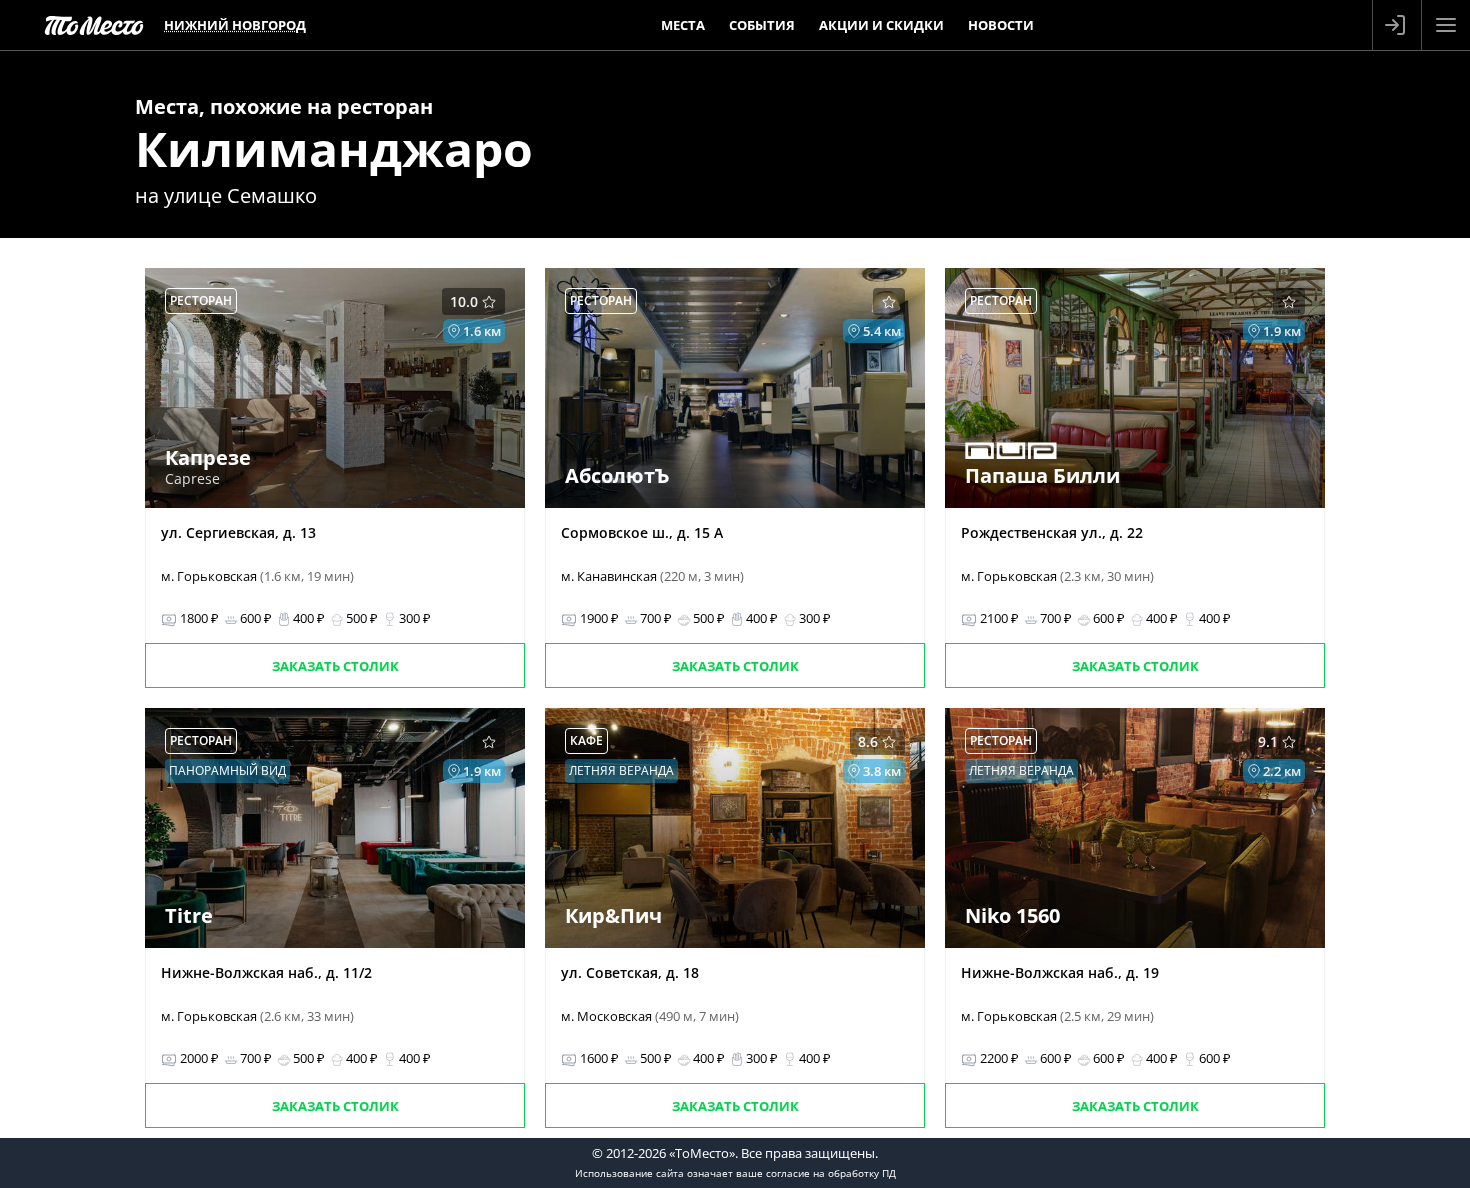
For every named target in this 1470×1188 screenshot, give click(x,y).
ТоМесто (94, 25)
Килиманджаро (334, 148)
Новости (1001, 25)
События (762, 25)
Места (683, 25)
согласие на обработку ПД (831, 1173)
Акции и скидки (881, 25)
